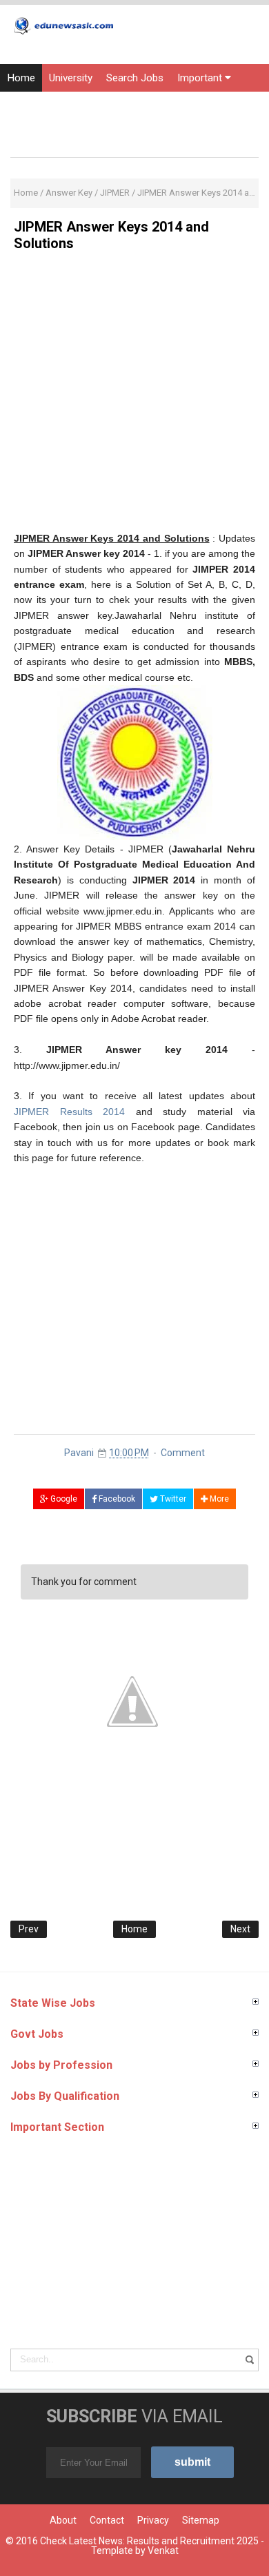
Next (240, 1929)
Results (24, 105)
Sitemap (201, 2520)
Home (21, 78)
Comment (183, 1453)
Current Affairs (178, 105)
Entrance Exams (93, 105)
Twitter (172, 1499)
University (71, 78)
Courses (26, 133)
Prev (29, 1929)
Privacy (153, 2520)
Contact (107, 2520)
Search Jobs (135, 78)
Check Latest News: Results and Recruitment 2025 (149, 2541)
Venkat (163, 2551)
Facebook (116, 1499)
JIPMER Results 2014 (69, 1112)
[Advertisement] (134, 396)
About (63, 2520)
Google (63, 1499)
